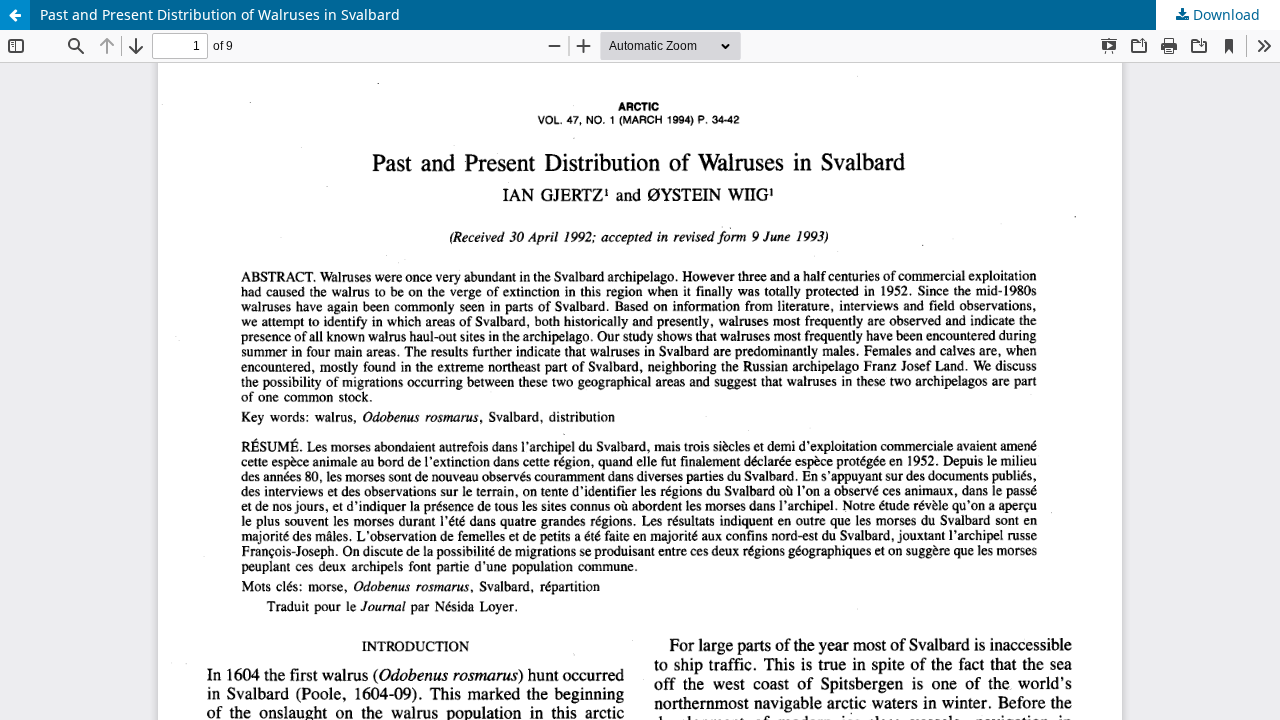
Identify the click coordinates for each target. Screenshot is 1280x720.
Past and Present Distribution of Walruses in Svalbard (220, 14)
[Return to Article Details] (15, 15)
